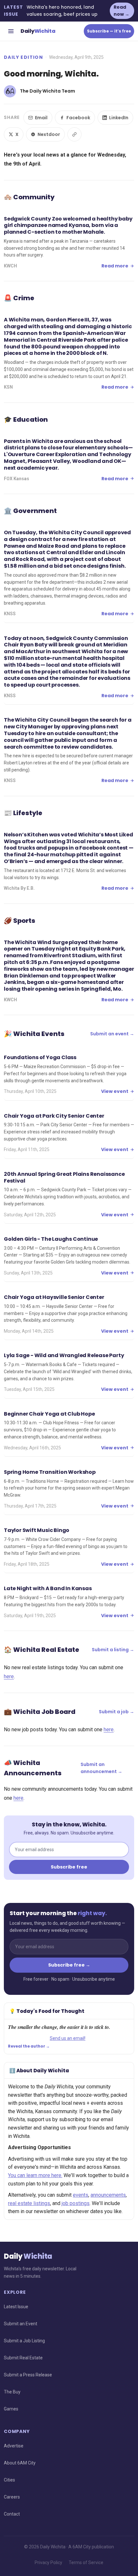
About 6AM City (20, 2463)
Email (41, 118)
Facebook (78, 118)
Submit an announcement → (101, 1768)
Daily (38, 31)
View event (115, 1091)
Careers (12, 2497)
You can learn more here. (35, 2175)
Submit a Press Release (28, 2375)
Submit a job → (116, 1712)
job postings (76, 2203)
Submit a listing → (113, 1650)
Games (11, 2409)
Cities (9, 2480)
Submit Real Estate (23, 2358)
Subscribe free (69, 1867)
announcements (108, 2195)
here (9, 1676)
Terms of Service (86, 2562)
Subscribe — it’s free (109, 31)
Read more (115, 266)
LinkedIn (119, 118)
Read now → (121, 11)
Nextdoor (49, 134)
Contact (12, 2514)
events (81, 2195)
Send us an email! (68, 2038)
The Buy (12, 2392)
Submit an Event (21, 2324)
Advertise (14, 2446)
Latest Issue (16, 2307)
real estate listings (29, 2203)
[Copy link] (74, 134)
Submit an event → (112, 1034)
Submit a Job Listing (24, 2341)
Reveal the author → (29, 2046)
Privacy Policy (48, 2562)
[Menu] (11, 31)
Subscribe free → (69, 1965)
